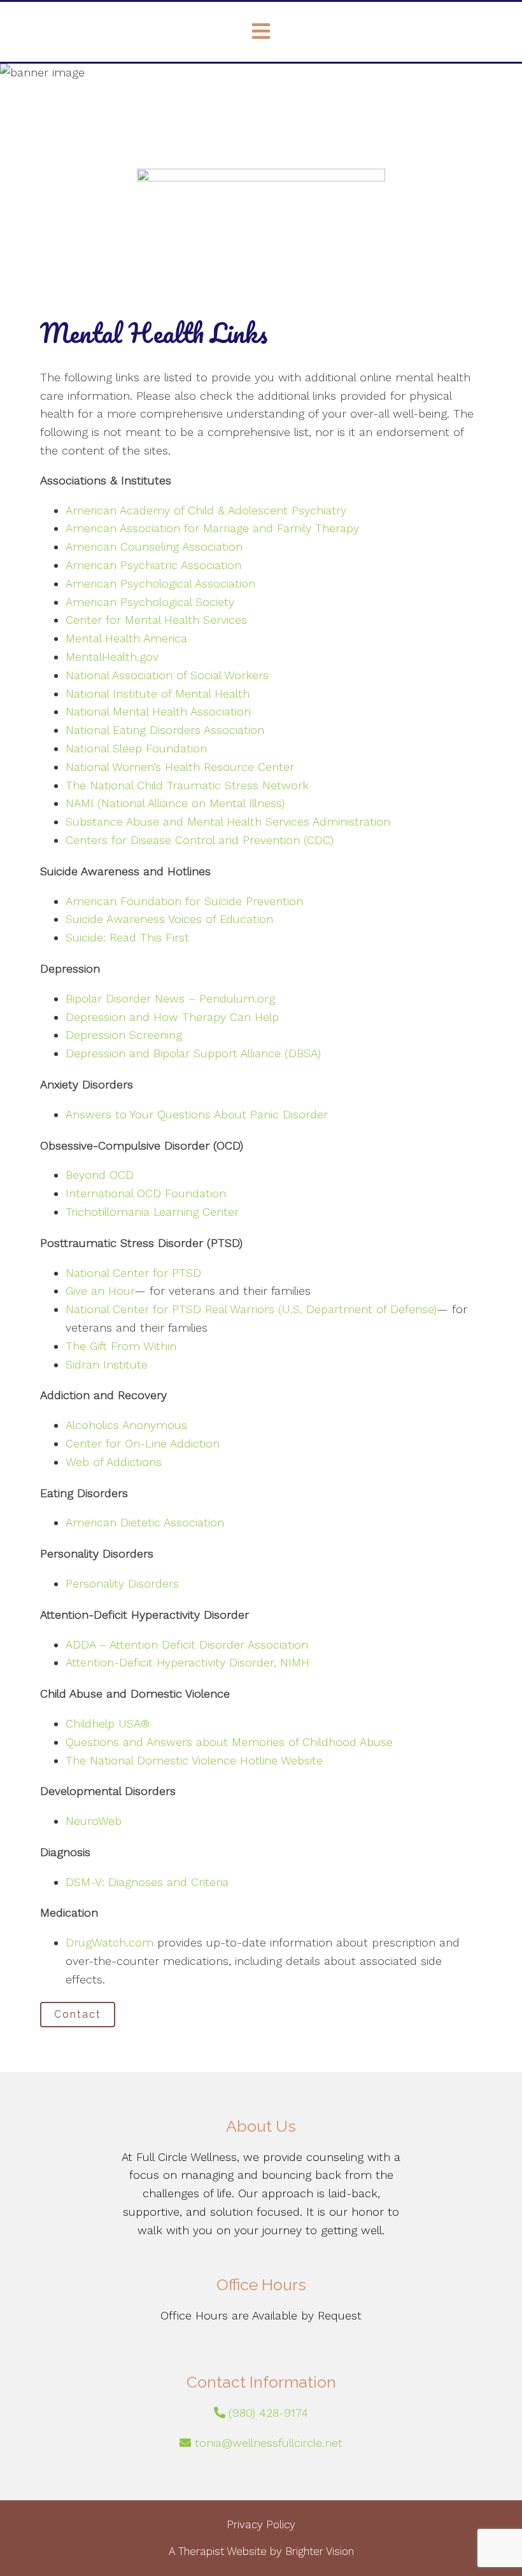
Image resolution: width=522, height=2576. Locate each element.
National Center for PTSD (133, 1273)
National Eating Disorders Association (165, 730)
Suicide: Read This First (127, 937)
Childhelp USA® (108, 1723)
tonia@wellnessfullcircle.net (269, 2443)
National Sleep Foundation (136, 748)
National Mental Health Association (158, 711)
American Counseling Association (154, 546)
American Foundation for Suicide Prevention (184, 901)
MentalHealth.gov (112, 657)
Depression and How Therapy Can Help (172, 1017)
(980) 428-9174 (268, 2413)
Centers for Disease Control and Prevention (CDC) (200, 840)
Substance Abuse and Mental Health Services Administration (228, 821)
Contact (78, 2014)
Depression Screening (124, 1035)
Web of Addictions (114, 1462)
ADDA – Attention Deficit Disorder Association (187, 1644)
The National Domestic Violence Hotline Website (194, 1760)
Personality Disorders (122, 1583)
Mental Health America (126, 638)
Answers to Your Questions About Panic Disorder (199, 1114)
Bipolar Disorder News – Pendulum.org (170, 998)
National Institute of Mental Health (158, 693)
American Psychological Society (150, 602)
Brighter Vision (320, 2551)
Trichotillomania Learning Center (152, 1212)
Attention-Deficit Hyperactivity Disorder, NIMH (187, 1662)
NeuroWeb (94, 1821)
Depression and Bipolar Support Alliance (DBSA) (193, 1053)
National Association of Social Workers (167, 675)
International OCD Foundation (146, 1193)
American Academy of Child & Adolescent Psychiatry (206, 510)
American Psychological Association (160, 583)
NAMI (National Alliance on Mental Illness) (175, 803)
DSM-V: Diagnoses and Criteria (147, 1882)
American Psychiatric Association (153, 565)
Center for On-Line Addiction (143, 1443)
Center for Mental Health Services (156, 620)
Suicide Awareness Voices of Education (169, 919)
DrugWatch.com (109, 1942)
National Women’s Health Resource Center (180, 767)
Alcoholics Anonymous (126, 1425)
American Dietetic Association (145, 1522)
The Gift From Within (121, 1346)
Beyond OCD (100, 1175)
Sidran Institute (107, 1364)
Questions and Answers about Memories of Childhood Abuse (229, 1742)
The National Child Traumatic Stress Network (187, 785)
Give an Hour (100, 1291)
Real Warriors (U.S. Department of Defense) (321, 1309)
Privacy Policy (261, 2524)
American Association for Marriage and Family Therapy (212, 528)
